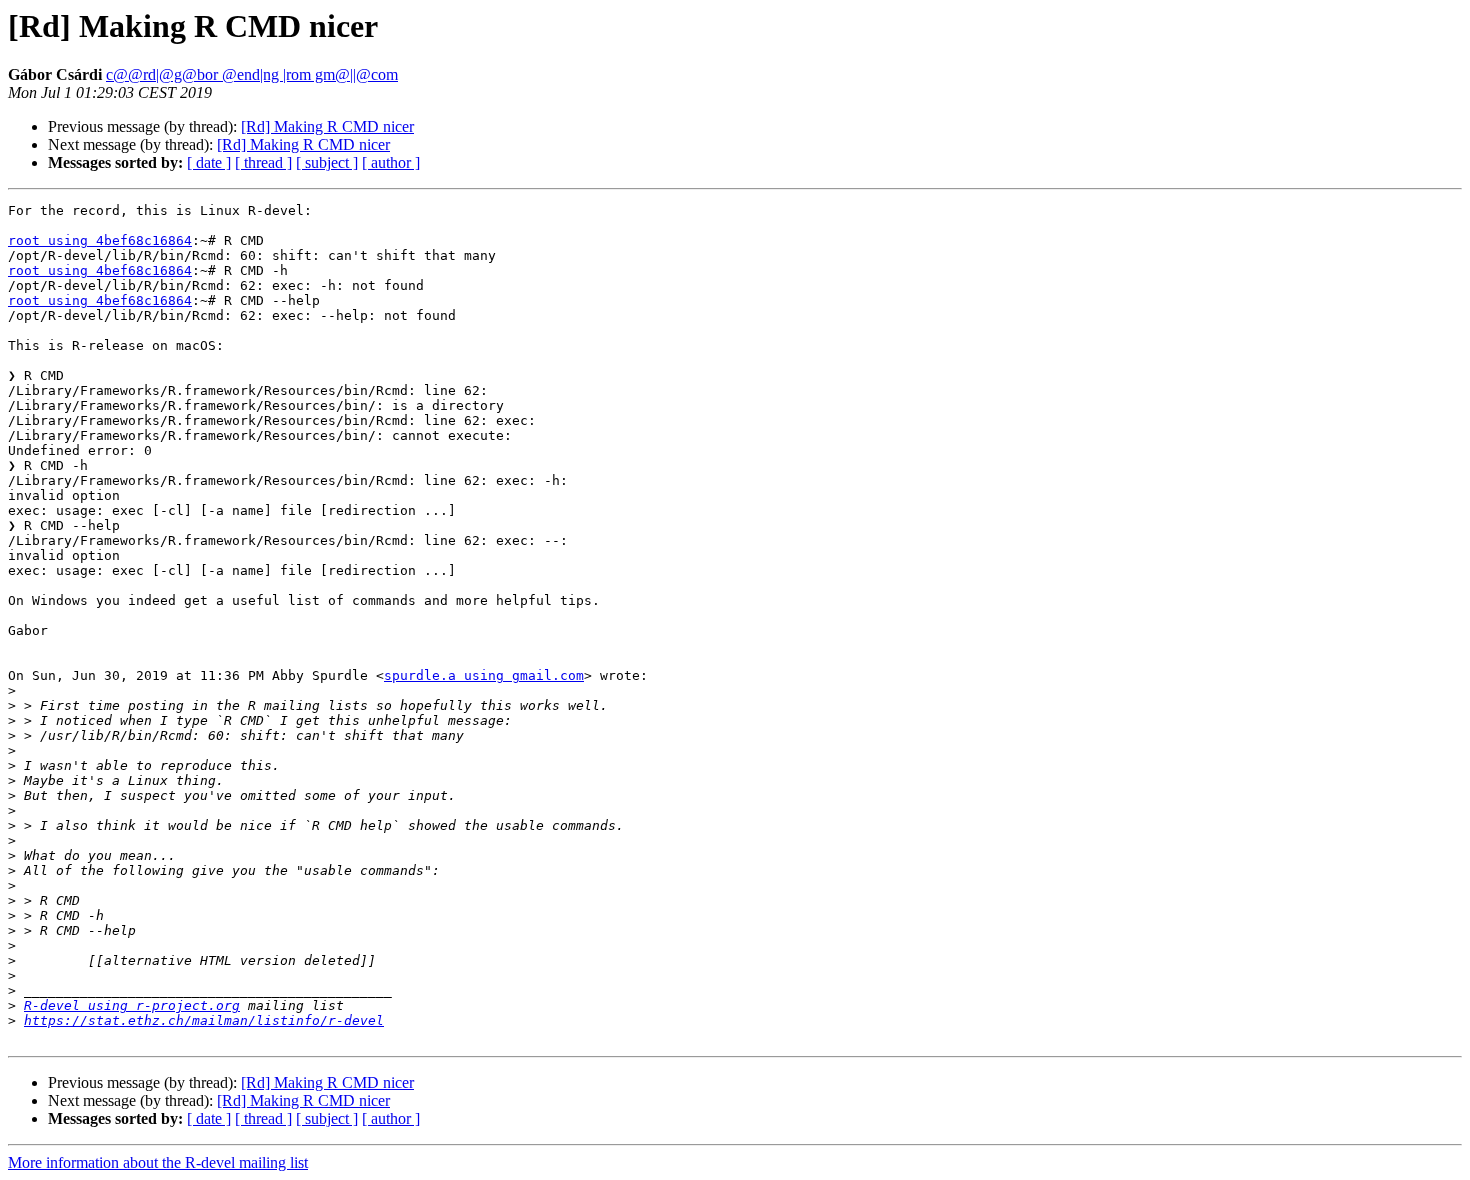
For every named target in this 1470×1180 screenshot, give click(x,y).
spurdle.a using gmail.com (484, 675)
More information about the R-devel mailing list (158, 1162)
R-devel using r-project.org (132, 1005)
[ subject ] (327, 162)
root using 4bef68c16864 (100, 240)
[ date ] (209, 162)
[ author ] (391, 162)
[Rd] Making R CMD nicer (327, 126)
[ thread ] (263, 162)
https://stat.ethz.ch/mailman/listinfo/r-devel (204, 1020)
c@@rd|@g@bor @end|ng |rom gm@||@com (252, 74)
